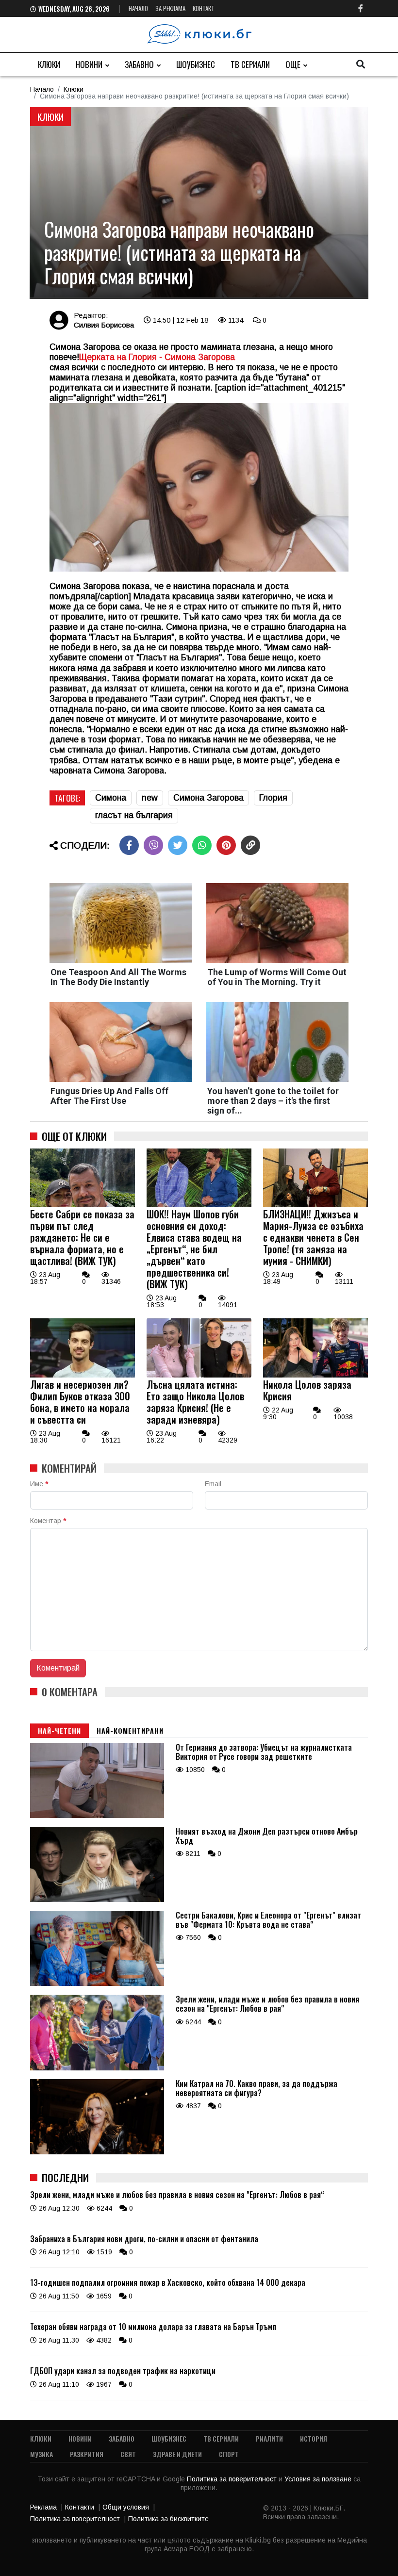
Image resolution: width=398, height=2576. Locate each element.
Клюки (49, 64)
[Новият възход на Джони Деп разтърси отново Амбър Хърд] (97, 1900)
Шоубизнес (196, 64)
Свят (128, 2454)
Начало (138, 8)
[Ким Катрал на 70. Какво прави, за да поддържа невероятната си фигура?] (97, 2152)
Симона (111, 798)
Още (293, 64)
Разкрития (87, 2454)
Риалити (269, 2438)
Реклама (43, 2507)
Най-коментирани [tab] (130, 1731)
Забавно (139, 64)
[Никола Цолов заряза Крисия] (315, 1375)
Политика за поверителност (233, 2479)
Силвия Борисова (104, 325)
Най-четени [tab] (59, 1731)
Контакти (80, 2507)
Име (39, 1484)
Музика (41, 2454)
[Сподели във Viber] (153, 845)
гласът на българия (134, 815)
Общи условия (126, 2507)
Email (213, 1484)
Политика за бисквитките (168, 2519)
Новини (89, 64)
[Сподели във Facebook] (129, 845)
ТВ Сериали (250, 64)
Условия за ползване (319, 2479)
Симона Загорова (208, 798)
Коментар (48, 1521)
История (314, 2438)
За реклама (170, 8)
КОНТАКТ (204, 8)
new (150, 798)
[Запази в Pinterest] (226, 845)
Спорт (229, 2454)
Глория (273, 798)
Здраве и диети (177, 2454)
